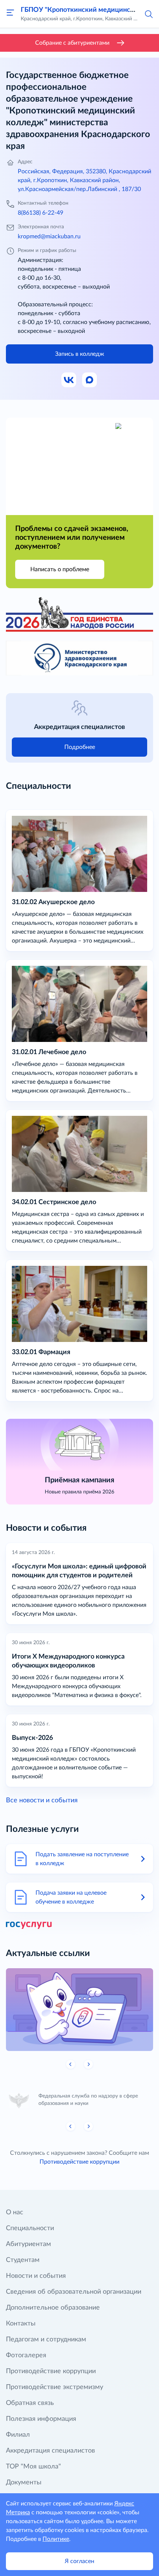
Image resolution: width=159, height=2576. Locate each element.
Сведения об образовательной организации (74, 2292)
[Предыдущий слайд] (71, 2064)
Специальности (30, 2228)
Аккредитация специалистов (50, 2451)
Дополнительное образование (53, 2308)
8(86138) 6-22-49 (40, 213)
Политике (56, 2539)
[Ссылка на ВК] (69, 380)
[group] (79, 2010)
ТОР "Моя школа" (33, 2467)
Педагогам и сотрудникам (46, 2340)
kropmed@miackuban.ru (49, 236)
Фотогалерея (26, 2355)
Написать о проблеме (60, 569)
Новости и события (36, 2276)
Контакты (21, 2324)
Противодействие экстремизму (55, 2387)
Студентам (23, 2260)
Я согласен (79, 2561)
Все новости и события (42, 1800)
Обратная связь (30, 2403)
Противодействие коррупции (79, 2162)
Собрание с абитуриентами (72, 43)
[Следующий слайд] (88, 2064)
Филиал (18, 2435)
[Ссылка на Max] (90, 380)
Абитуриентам (28, 2244)
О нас (15, 2212)
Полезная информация (41, 2419)
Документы (24, 2483)
